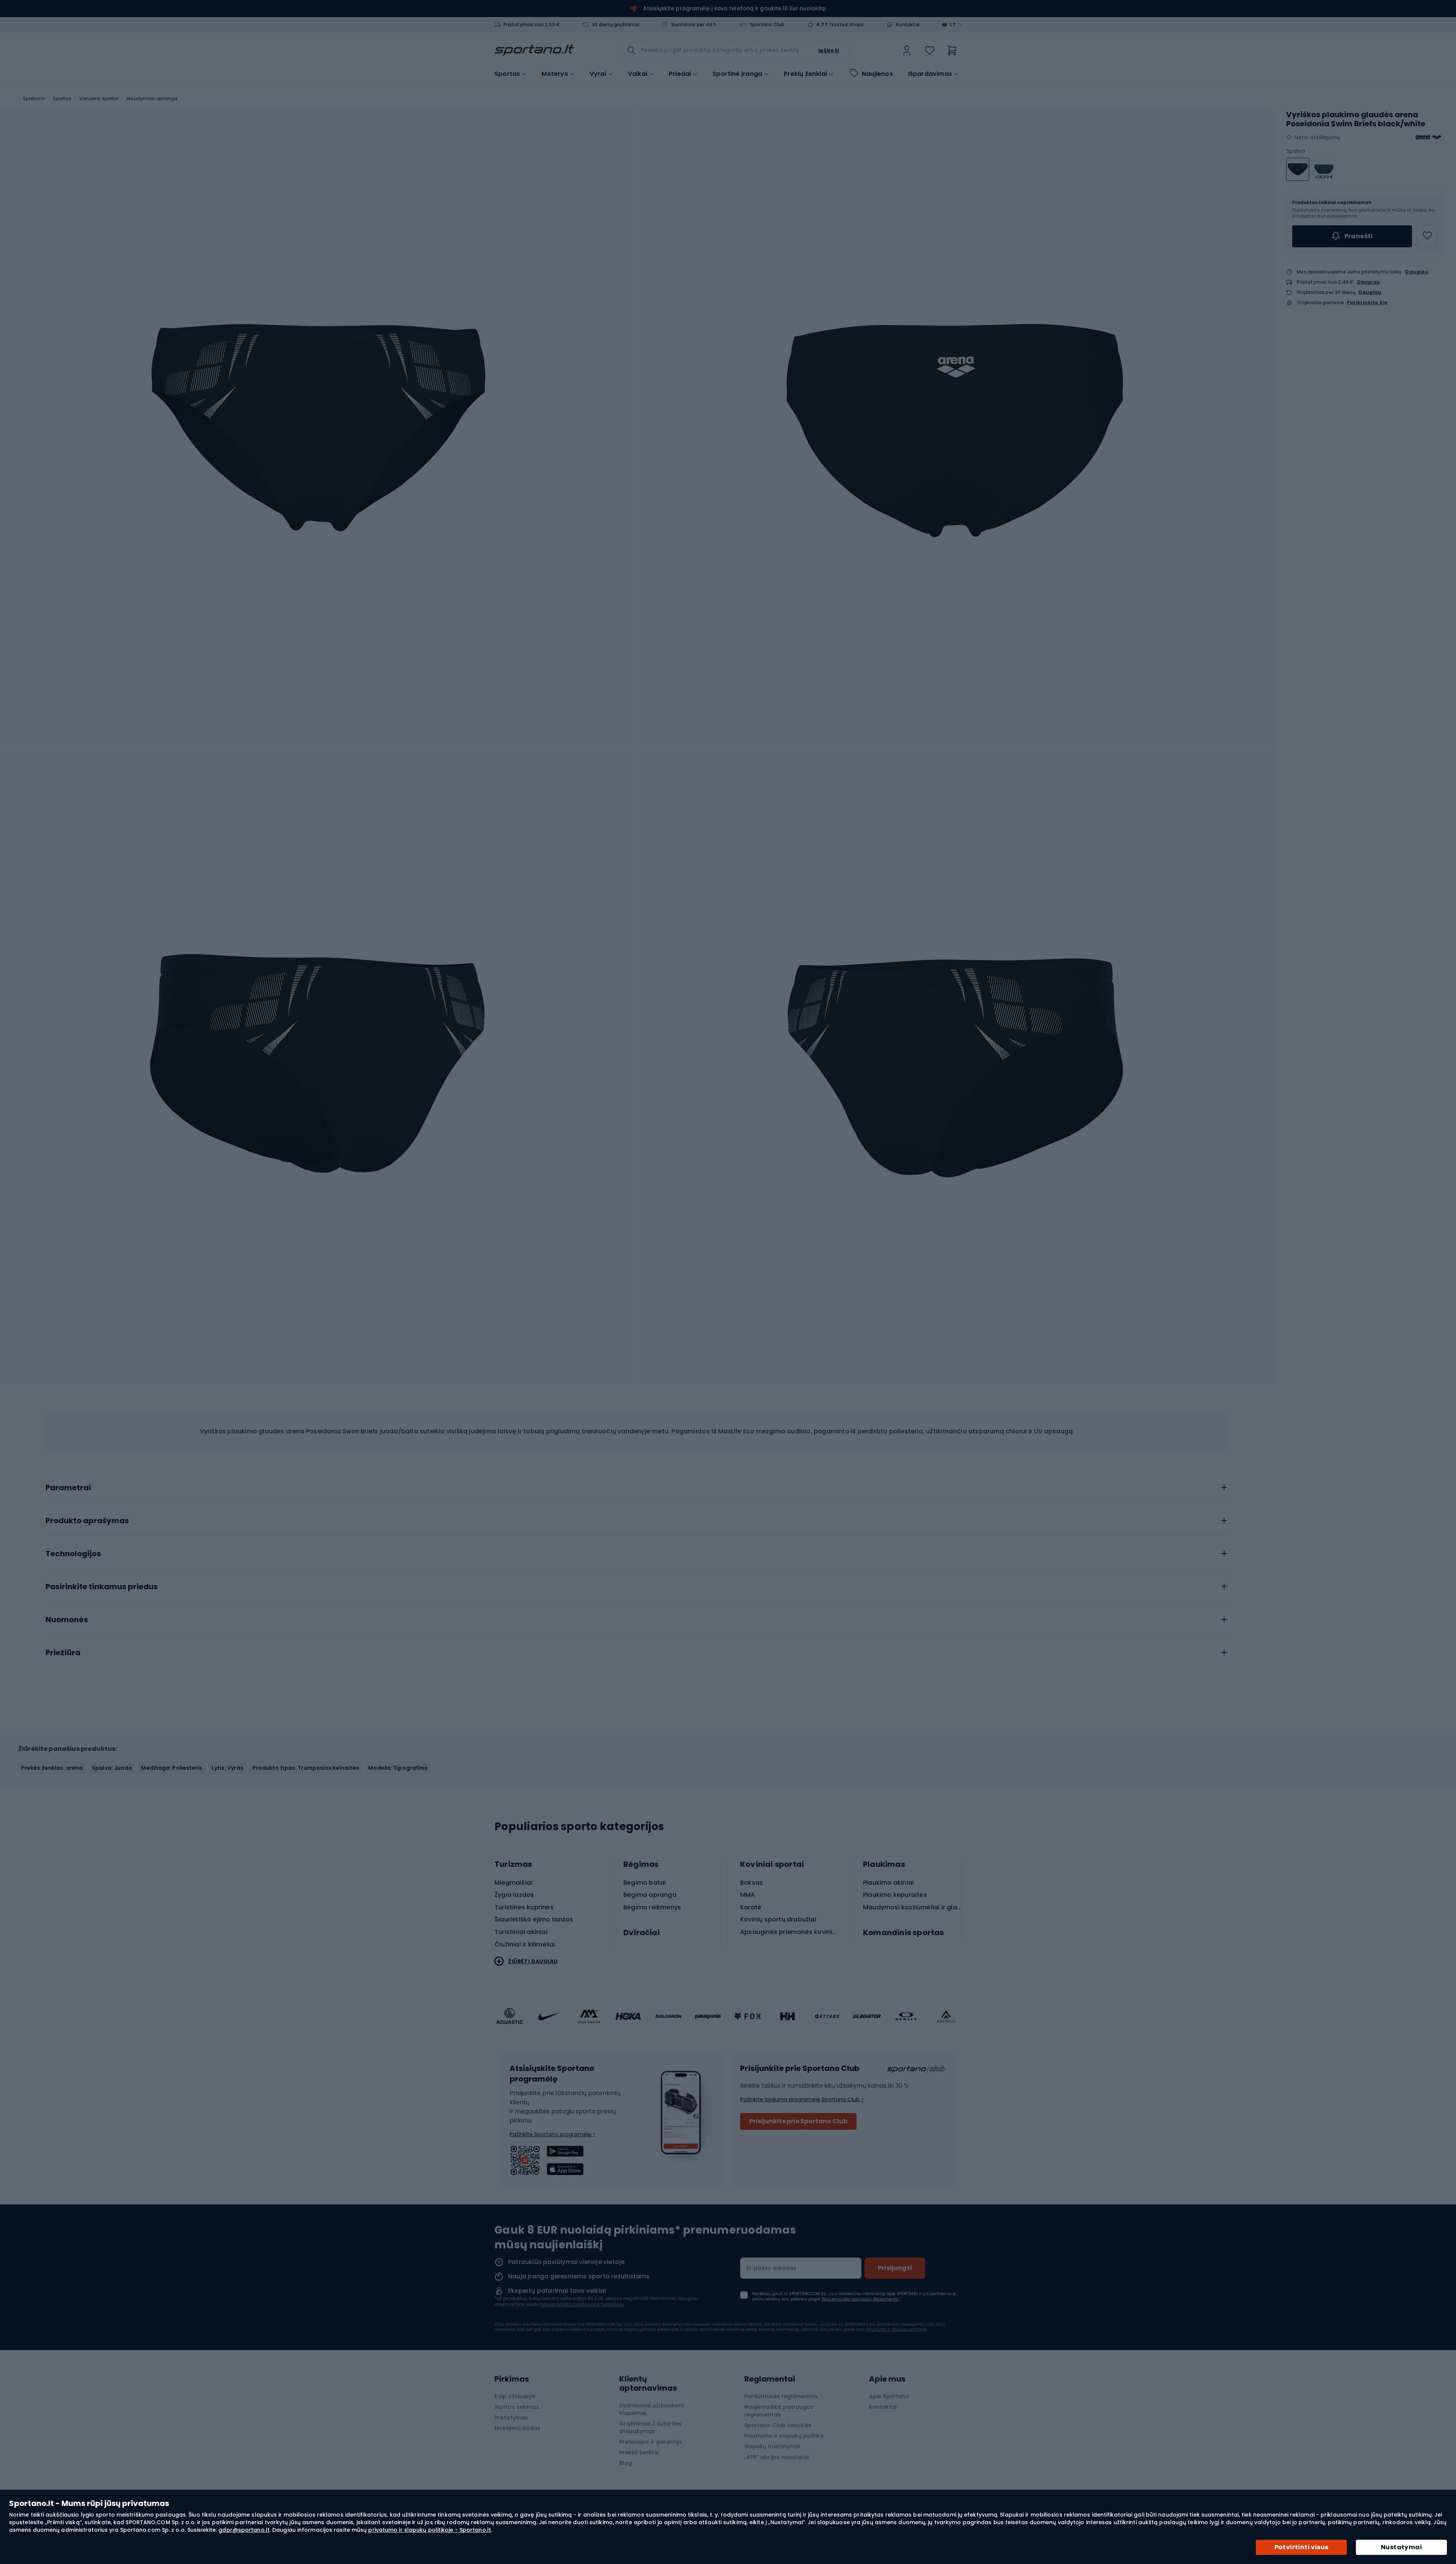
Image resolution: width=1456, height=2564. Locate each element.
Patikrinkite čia (1367, 303)
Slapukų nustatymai (772, 2446)
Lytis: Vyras (227, 1768)
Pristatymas (511, 2418)
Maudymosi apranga (152, 98)
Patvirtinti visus (1301, 2547)
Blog (625, 2463)
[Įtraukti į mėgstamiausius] (1427, 236)
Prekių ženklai (805, 74)
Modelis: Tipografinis (398, 1768)
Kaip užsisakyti (515, 2396)
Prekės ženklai (639, 2452)
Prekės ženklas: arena (52, 1768)
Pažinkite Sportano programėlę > (553, 2134)
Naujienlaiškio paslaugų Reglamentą (860, 2299)
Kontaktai (908, 25)
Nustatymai (1401, 2547)
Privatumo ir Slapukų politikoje (897, 2329)
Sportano (34, 98)
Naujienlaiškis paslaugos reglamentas (779, 2411)
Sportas (62, 98)
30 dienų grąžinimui (616, 25)
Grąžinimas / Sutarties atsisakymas (650, 2427)
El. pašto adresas (771, 2268)
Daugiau (1417, 272)
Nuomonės (67, 1620)
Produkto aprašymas (87, 1521)
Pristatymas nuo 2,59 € (532, 25)
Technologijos (73, 1554)
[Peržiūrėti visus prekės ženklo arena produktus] (1429, 137)
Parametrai (68, 1488)
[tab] (637, 1486)
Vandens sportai (99, 98)
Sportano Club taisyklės (778, 2425)
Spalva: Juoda (112, 1768)
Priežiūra (63, 1653)
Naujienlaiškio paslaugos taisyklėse (582, 2304)
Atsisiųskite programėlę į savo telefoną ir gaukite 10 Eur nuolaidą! (735, 8)
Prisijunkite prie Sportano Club (798, 2121)
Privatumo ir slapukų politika (784, 2436)
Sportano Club (767, 25)
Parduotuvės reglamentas (781, 2396)
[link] (907, 50)
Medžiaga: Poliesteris (172, 1768)
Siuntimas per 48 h (694, 25)
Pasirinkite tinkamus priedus (102, 1587)
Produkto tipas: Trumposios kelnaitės (306, 1768)
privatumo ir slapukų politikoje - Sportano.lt (430, 2530)
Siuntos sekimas (517, 2407)
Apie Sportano (889, 2396)
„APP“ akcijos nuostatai (777, 2457)
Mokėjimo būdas (517, 2428)
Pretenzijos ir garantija (650, 2442)
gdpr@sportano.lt (244, 2530)
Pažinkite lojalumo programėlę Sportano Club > (802, 2099)
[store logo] (534, 50)
